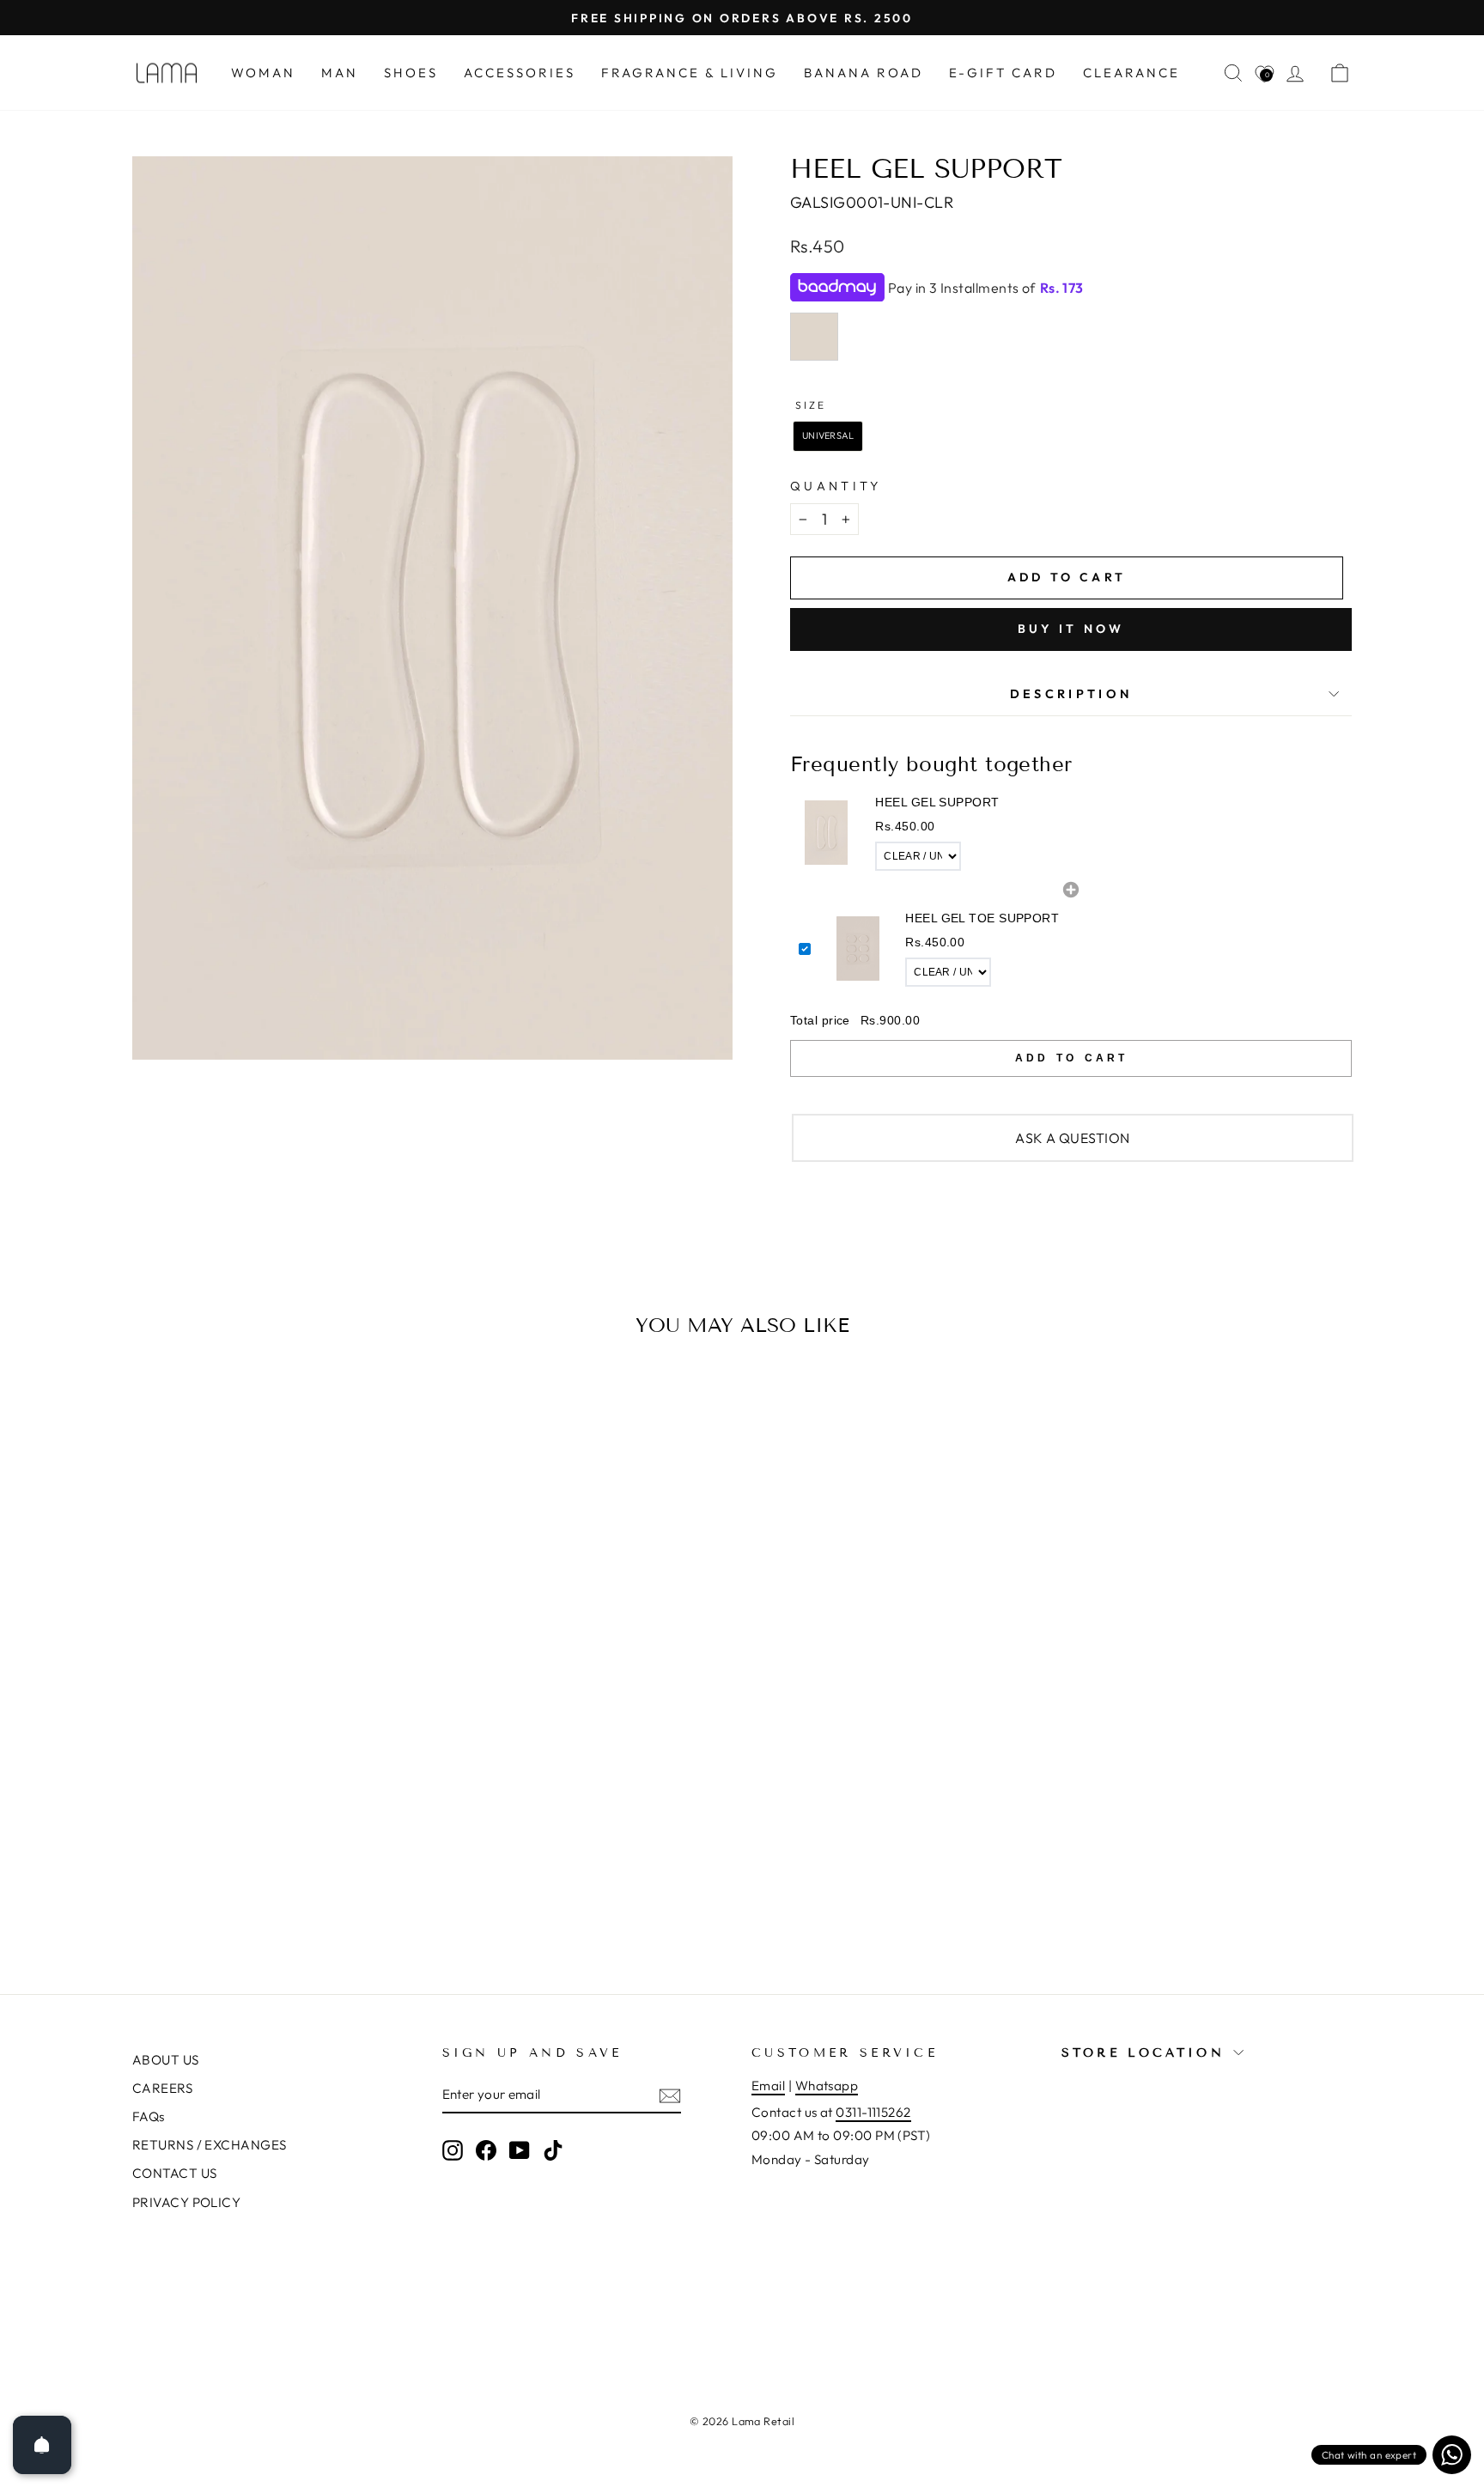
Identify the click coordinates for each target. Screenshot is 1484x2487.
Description (1071, 694)
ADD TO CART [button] (1071, 1058)
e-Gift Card (1003, 73)
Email (768, 2086)
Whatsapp (827, 2086)
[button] (1071, 833)
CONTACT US (175, 2173)
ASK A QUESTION (1072, 1138)
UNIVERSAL (828, 435)
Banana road (864, 73)
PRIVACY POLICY (186, 2202)
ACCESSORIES (520, 73)
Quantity (836, 486)
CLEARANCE (1131, 73)
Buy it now (1071, 629)
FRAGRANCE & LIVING (690, 73)
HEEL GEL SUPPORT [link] (937, 802)
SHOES (411, 73)
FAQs (149, 2116)
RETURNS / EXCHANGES (210, 2145)
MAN (340, 73)
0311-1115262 (873, 2112)
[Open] (42, 2445)
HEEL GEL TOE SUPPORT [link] (982, 918)
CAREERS (162, 2088)
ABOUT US (166, 2060)
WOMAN (263, 73)
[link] (826, 833)
